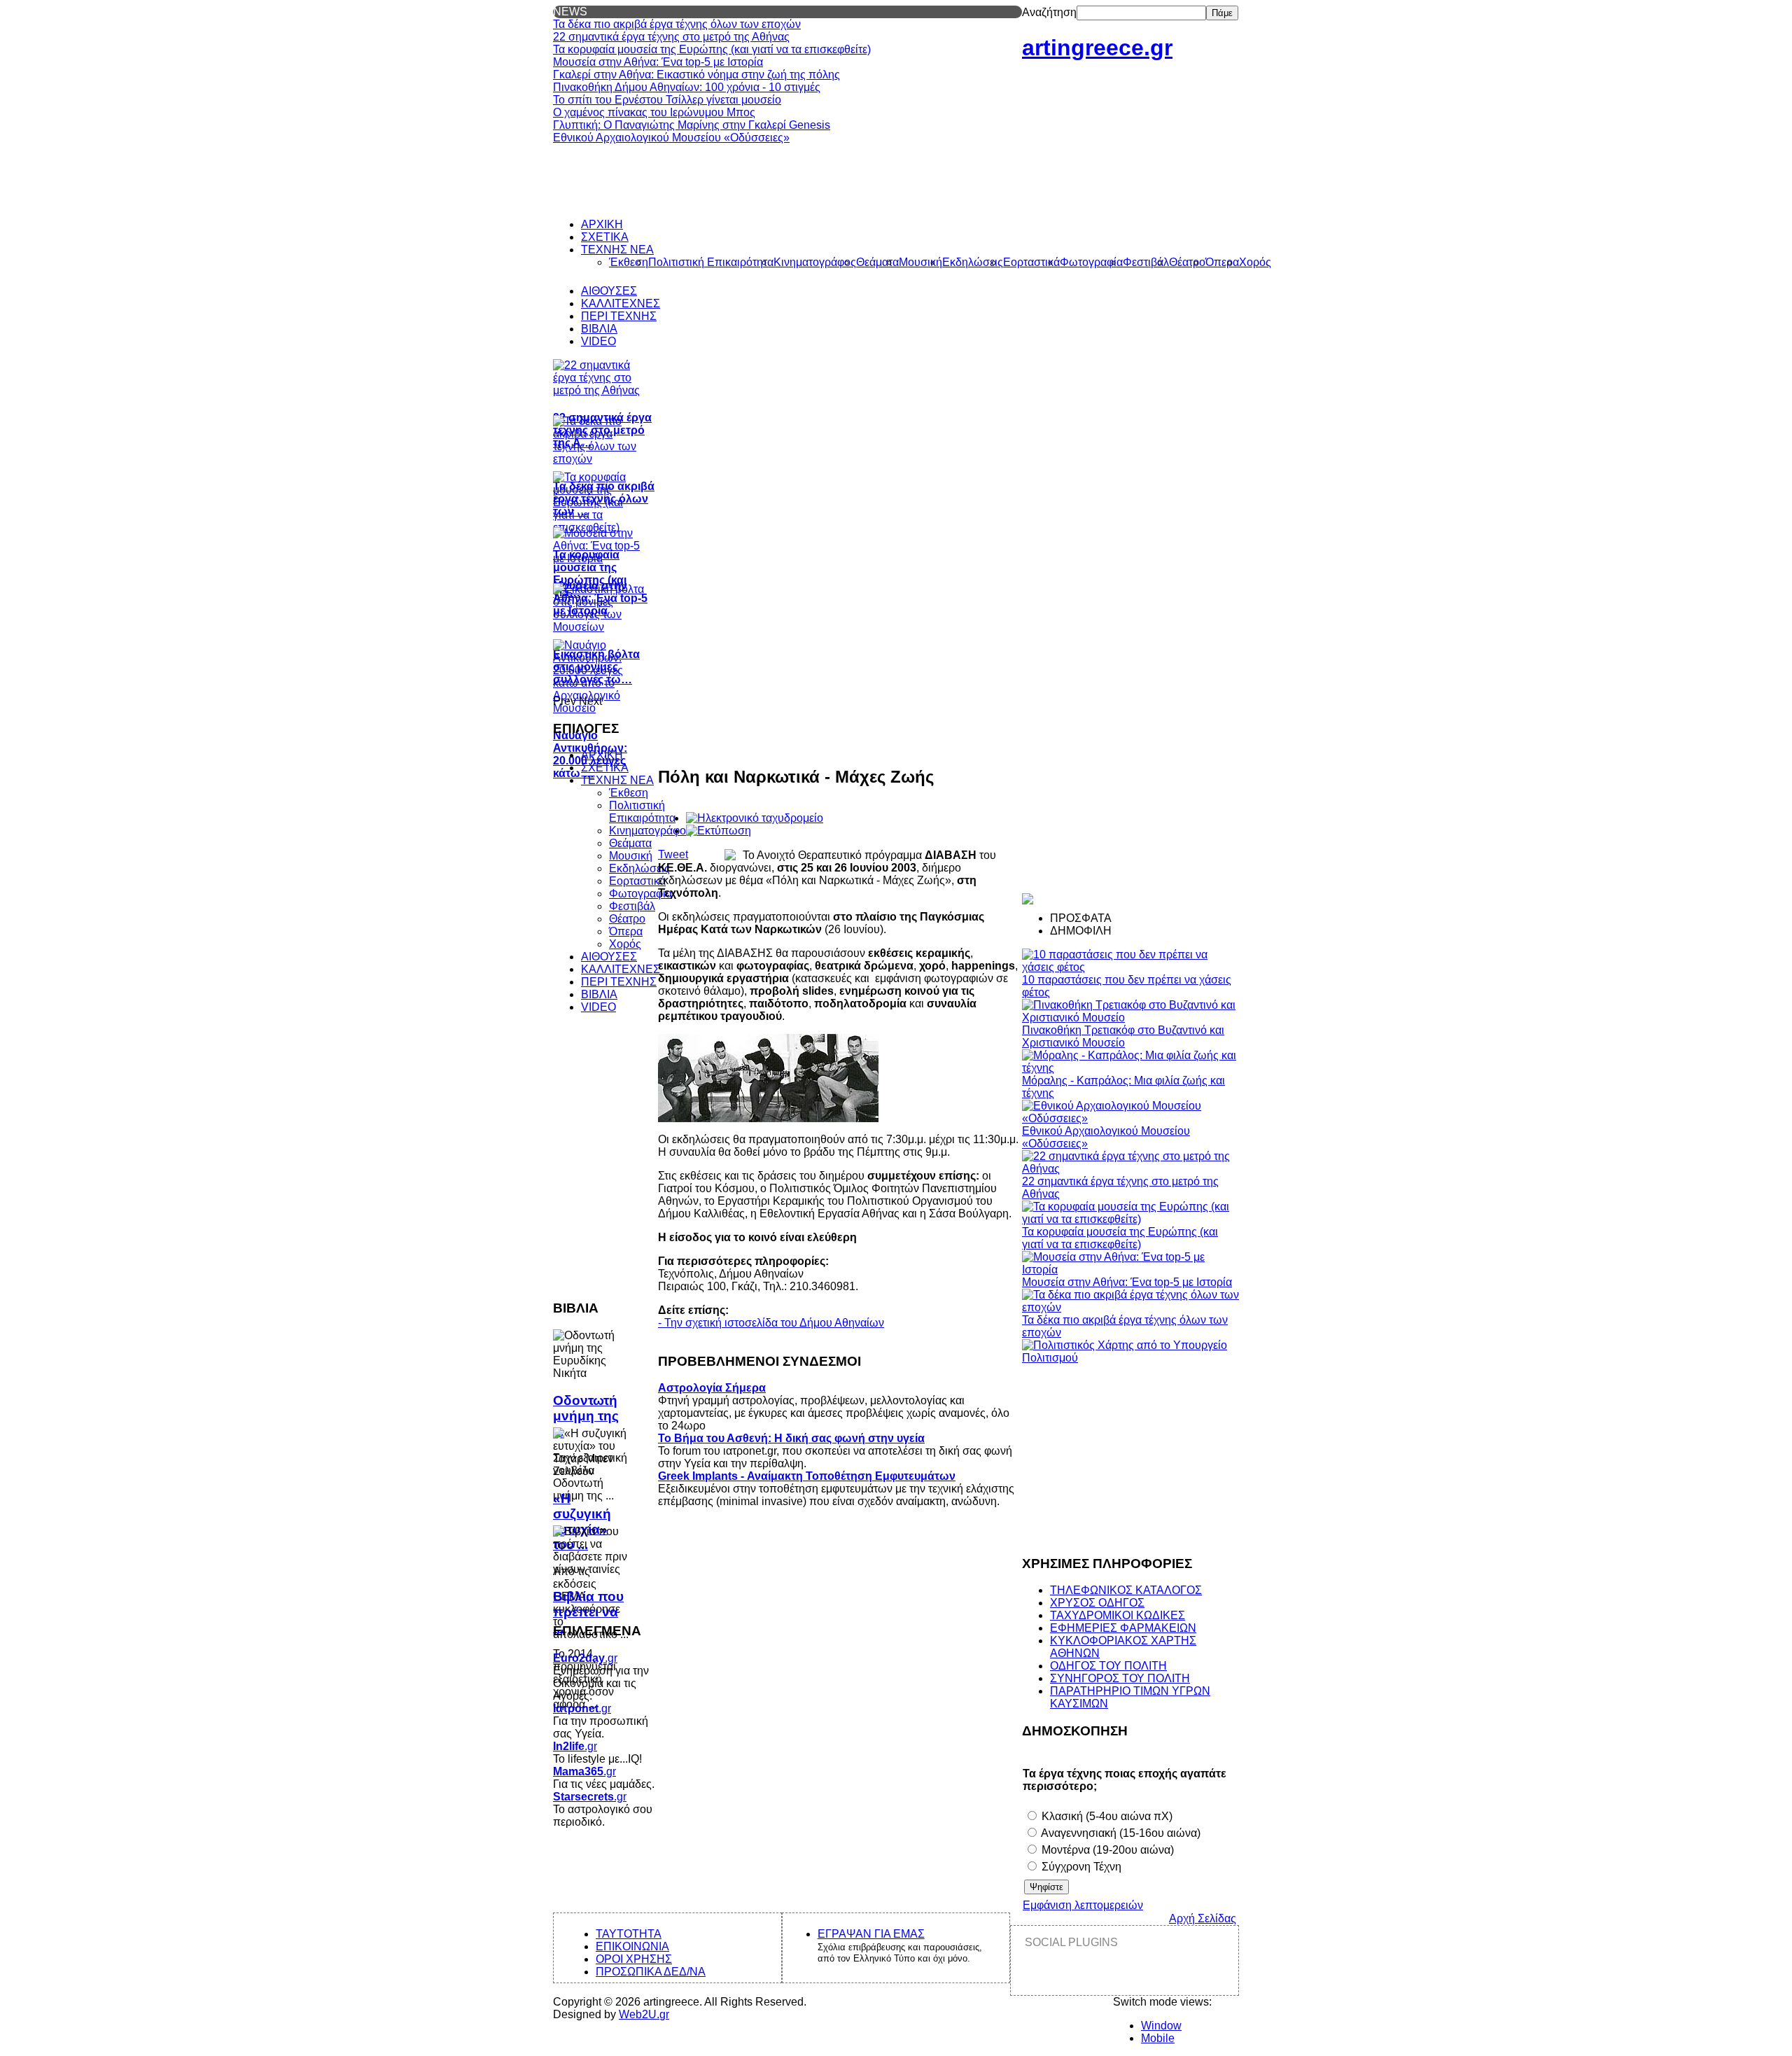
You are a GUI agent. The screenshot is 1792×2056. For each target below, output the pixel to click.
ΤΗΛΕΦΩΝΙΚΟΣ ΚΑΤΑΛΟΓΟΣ (1126, 1590)
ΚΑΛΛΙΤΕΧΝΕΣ (621, 969)
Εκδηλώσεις (639, 868)
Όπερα (626, 931)
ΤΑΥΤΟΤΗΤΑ (629, 1934)
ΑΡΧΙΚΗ (602, 755)
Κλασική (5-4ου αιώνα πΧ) (1106, 1816)
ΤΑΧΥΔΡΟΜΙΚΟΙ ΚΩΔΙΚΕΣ (1118, 1615)
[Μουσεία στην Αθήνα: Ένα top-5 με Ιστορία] (1130, 1270)
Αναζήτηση (1049, 12)
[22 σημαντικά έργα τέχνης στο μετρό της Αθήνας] (1130, 1169)
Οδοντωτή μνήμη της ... (586, 1416)
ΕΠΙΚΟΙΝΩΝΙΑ (632, 1946)
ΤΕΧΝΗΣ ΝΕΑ (617, 780)
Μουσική (631, 856)
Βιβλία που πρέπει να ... (588, 1612)
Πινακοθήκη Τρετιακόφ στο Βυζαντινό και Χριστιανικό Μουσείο (1123, 1036)
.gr (585, 1658)
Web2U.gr (644, 2014)
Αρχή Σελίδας (1203, 1918)
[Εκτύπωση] (719, 831)
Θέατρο (627, 919)
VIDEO (598, 1007)
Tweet (673, 854)
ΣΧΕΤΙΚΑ (605, 768)
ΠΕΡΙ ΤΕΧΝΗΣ (619, 982)
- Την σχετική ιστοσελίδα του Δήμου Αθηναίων (771, 1323)
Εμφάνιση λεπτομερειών (1083, 1905)
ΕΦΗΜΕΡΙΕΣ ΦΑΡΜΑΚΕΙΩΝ (1123, 1628)
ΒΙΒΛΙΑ (599, 994)
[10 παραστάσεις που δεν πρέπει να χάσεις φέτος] (1130, 967)
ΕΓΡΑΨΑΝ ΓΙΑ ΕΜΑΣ (871, 1934)
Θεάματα (630, 843)
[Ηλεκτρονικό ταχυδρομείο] (755, 818)
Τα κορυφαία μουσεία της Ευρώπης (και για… (590, 574)
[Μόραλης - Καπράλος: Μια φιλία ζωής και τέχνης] (1130, 1068)
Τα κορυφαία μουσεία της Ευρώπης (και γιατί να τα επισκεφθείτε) (1120, 1238)
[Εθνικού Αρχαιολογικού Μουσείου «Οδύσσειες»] (1130, 1118)
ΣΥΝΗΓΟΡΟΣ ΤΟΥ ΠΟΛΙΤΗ (1120, 1678)
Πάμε (1222, 13)
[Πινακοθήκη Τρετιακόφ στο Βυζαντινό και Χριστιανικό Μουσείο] (1130, 1017)
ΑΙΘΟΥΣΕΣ (609, 957)
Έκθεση (629, 793)
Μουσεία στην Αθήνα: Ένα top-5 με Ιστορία (1127, 1282)
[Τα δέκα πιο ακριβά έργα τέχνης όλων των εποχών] (1130, 1307)
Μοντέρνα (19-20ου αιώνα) (1106, 1850)
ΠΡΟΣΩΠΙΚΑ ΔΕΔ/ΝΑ (651, 1972)
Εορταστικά (637, 881)
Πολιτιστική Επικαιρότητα (642, 812)
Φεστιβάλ (632, 906)
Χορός (625, 944)
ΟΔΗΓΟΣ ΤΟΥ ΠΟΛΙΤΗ (1108, 1666)
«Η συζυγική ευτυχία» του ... (582, 1522)
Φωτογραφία (640, 894)
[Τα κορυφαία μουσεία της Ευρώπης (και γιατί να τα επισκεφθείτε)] (1130, 1219)
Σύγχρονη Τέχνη (1080, 1867)
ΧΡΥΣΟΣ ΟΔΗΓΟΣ (1097, 1603)
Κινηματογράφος (650, 831)
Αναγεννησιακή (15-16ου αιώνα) (1120, 1833)
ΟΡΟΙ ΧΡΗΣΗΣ (634, 1959)
